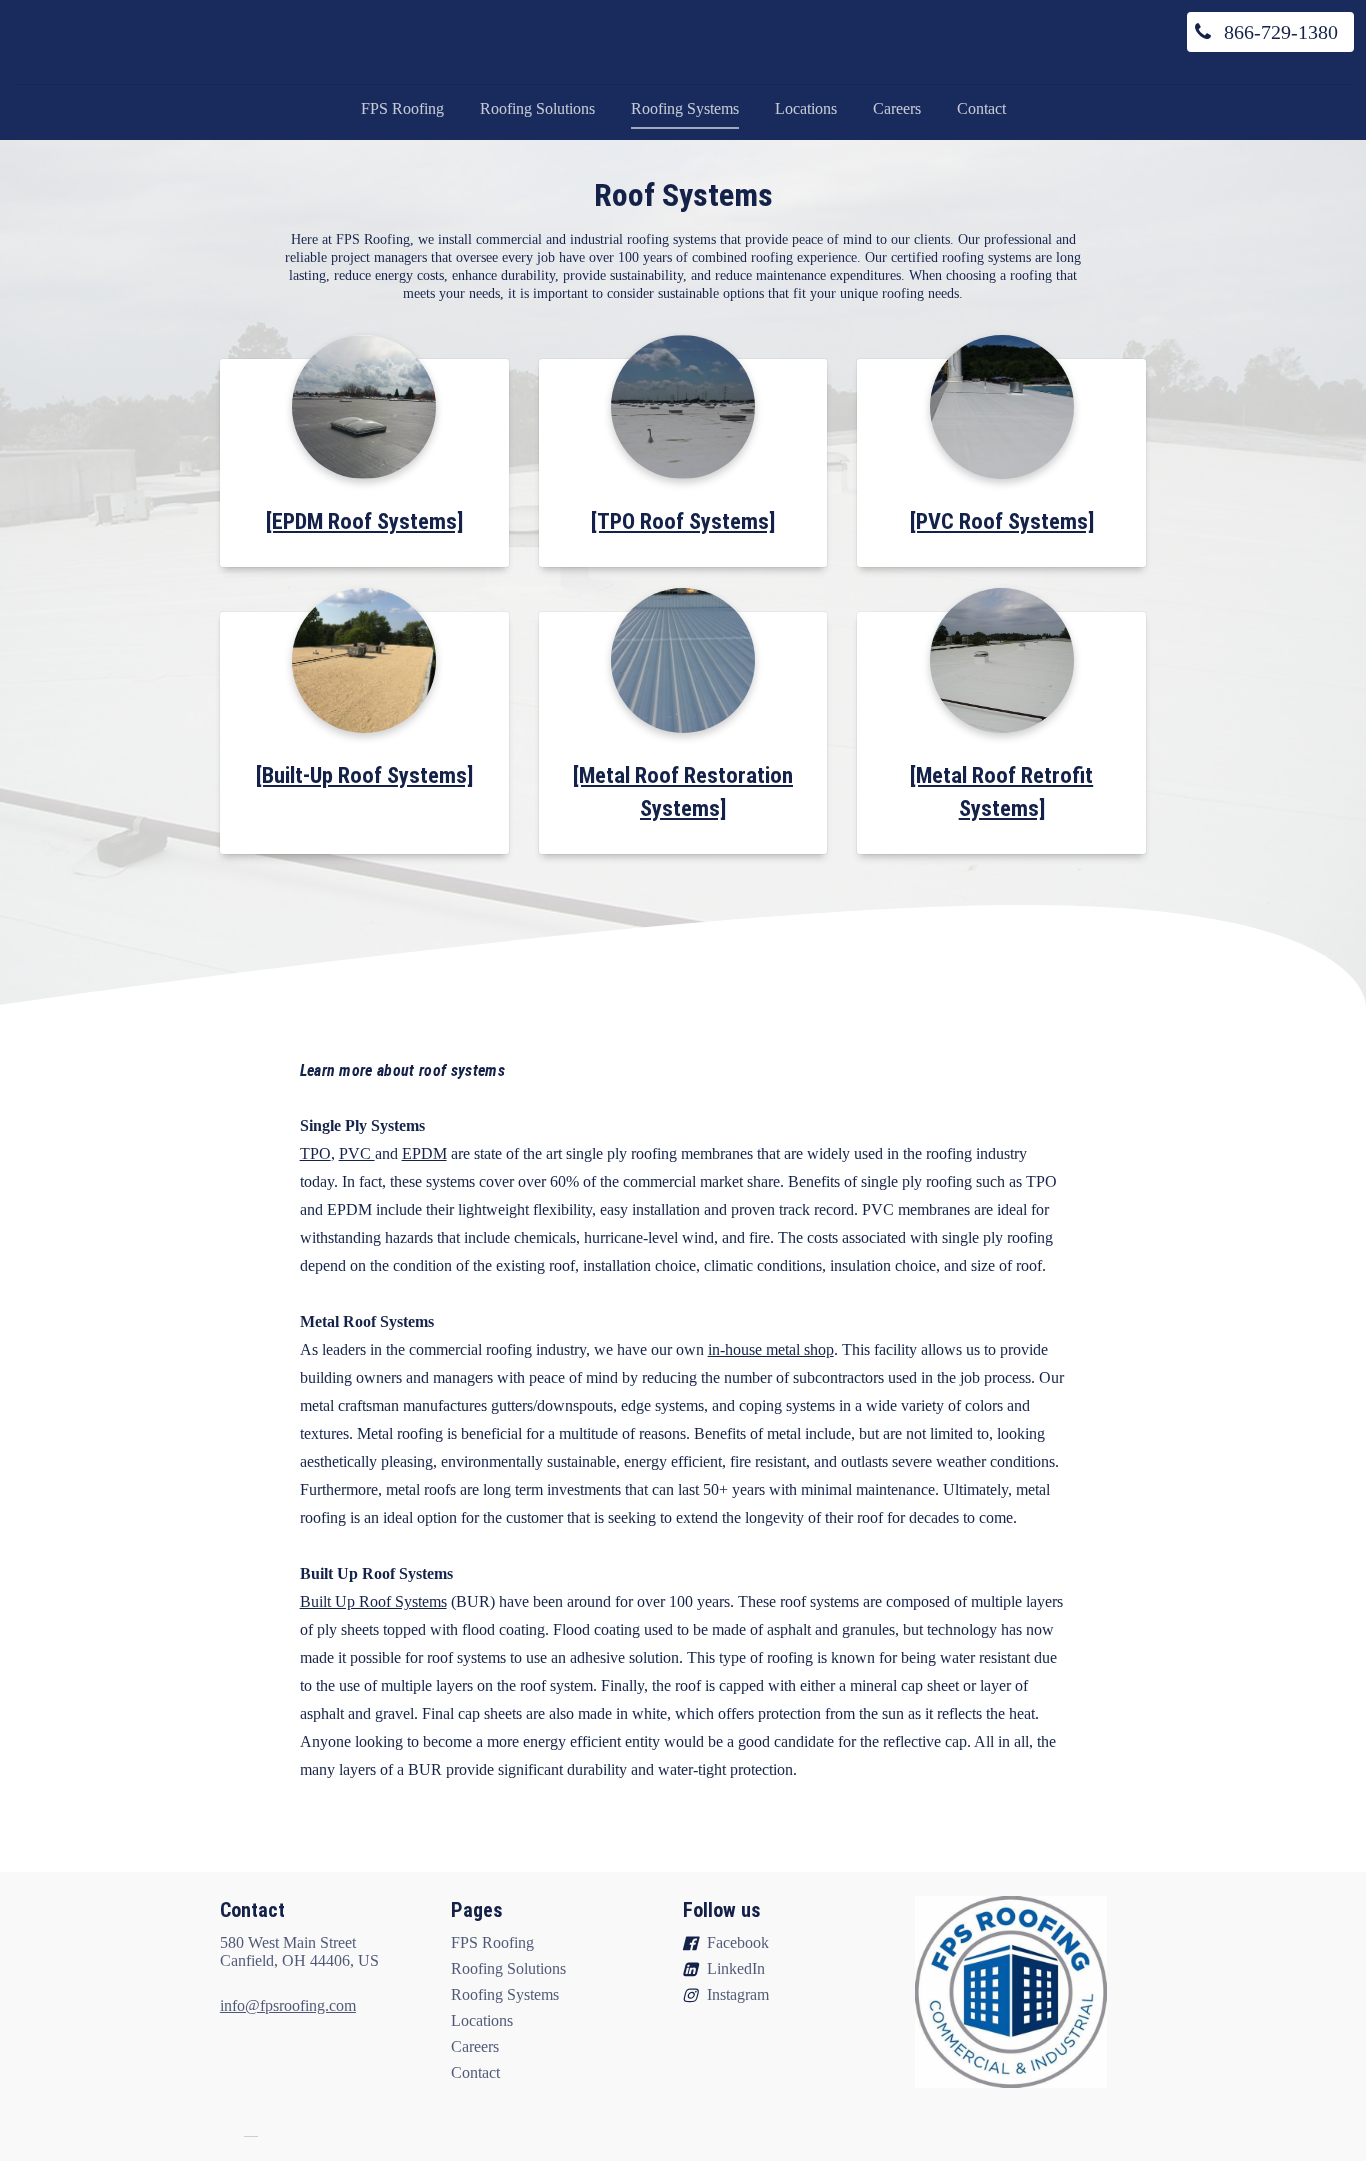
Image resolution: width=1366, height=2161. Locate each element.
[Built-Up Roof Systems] (364, 775)
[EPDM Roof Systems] (364, 521)
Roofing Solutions (537, 108)
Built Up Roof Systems (373, 1601)
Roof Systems (683, 195)
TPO (315, 1153)
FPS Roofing (402, 108)
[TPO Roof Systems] (683, 521)
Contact (981, 108)
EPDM (424, 1153)
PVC (357, 1153)
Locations (806, 108)
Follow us (722, 1910)
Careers (897, 108)
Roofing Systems (685, 108)
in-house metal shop (771, 1349)
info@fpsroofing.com (288, 2005)
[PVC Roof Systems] (1002, 521)
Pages (477, 1910)
